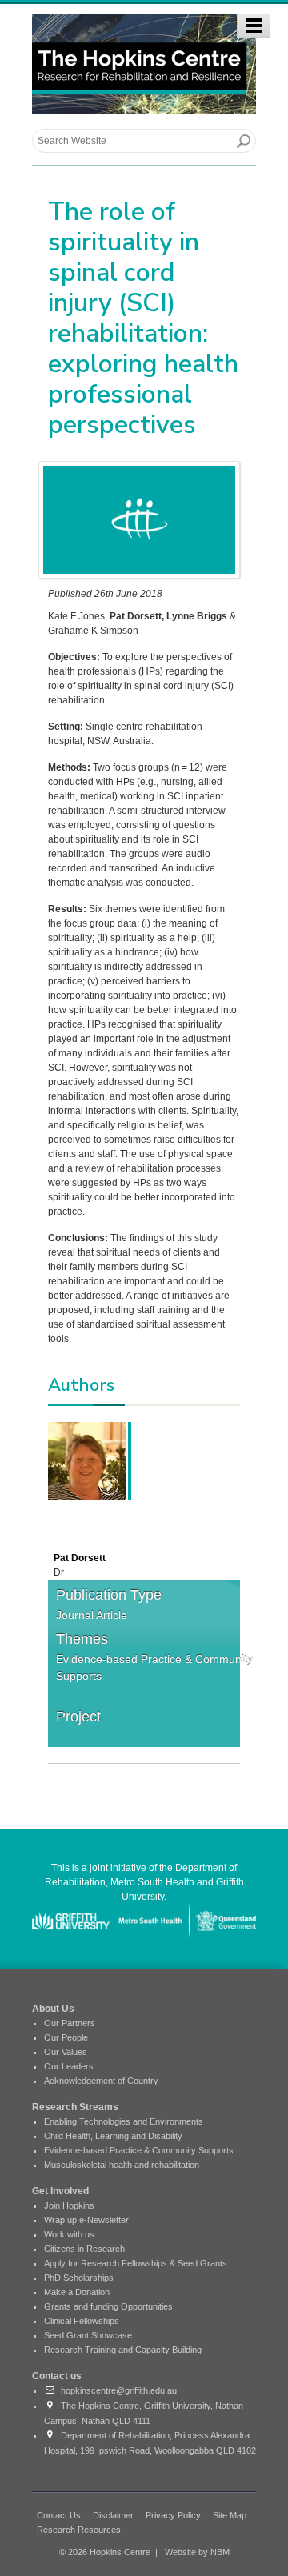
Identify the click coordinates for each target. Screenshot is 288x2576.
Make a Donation (77, 2292)
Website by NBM (197, 2552)
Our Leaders (69, 2066)
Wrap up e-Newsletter (86, 2220)
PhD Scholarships (79, 2278)
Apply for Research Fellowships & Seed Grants (136, 2263)
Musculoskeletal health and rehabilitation (122, 2165)
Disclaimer (113, 2515)
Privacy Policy (173, 2515)
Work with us (69, 2234)
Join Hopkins (69, 2205)
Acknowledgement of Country (101, 2081)
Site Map (230, 2515)
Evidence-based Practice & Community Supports (154, 1667)
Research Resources (79, 2530)
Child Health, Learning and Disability (113, 2136)
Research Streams (75, 2107)
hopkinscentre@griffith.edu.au (116, 2390)
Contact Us (59, 2515)
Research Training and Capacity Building (123, 2350)
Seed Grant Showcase (88, 2335)
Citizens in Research (84, 2249)
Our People (66, 2037)
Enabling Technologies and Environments (124, 2121)
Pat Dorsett (80, 1558)
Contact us (57, 2376)
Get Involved (60, 2191)
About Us (53, 2009)
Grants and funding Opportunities (108, 2306)
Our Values (66, 2052)
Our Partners (70, 2023)
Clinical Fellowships (82, 2321)
